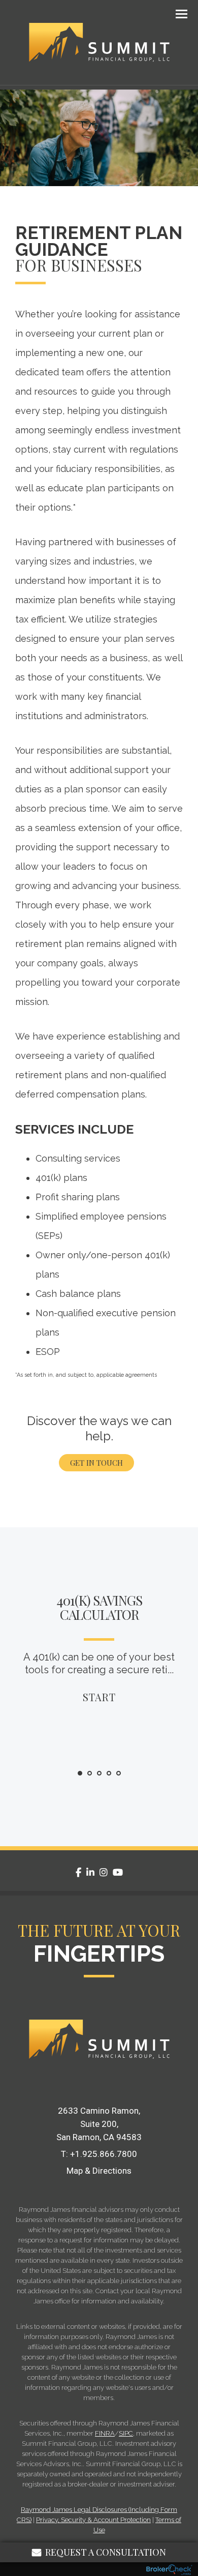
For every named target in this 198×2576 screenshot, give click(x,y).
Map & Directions (99, 2171)
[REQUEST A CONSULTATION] (99, 2082)
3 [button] (100, 1774)
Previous (13, 1695)
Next (185, 1695)
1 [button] (80, 1774)
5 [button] (119, 1774)
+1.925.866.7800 (104, 2154)
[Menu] (176, 13)
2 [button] (90, 1774)
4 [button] (109, 1774)
